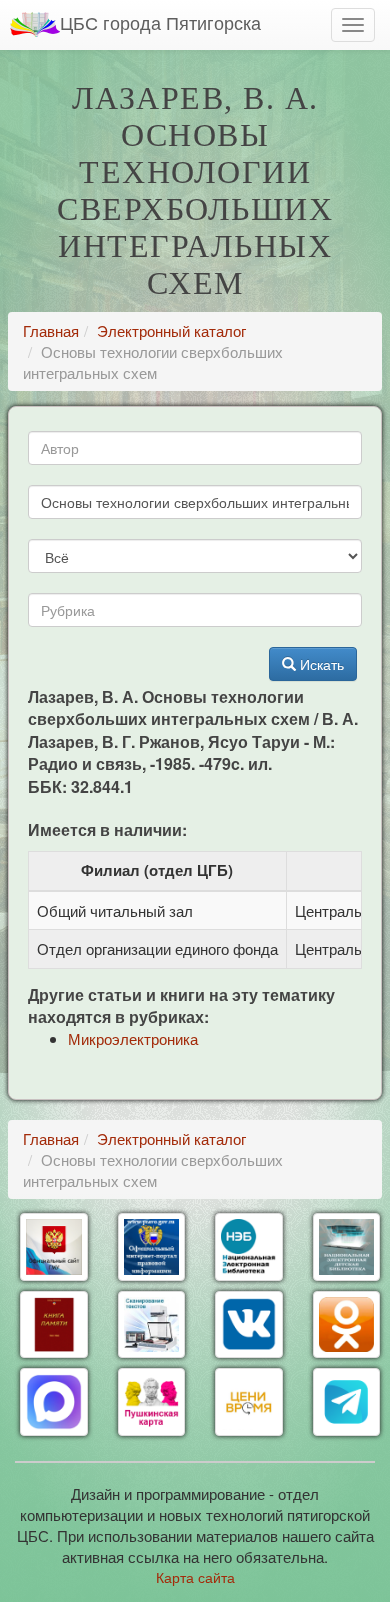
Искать (320, 664)
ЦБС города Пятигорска (160, 22)
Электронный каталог (171, 330)
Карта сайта (195, 1577)
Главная (51, 330)
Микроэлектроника (133, 1038)
